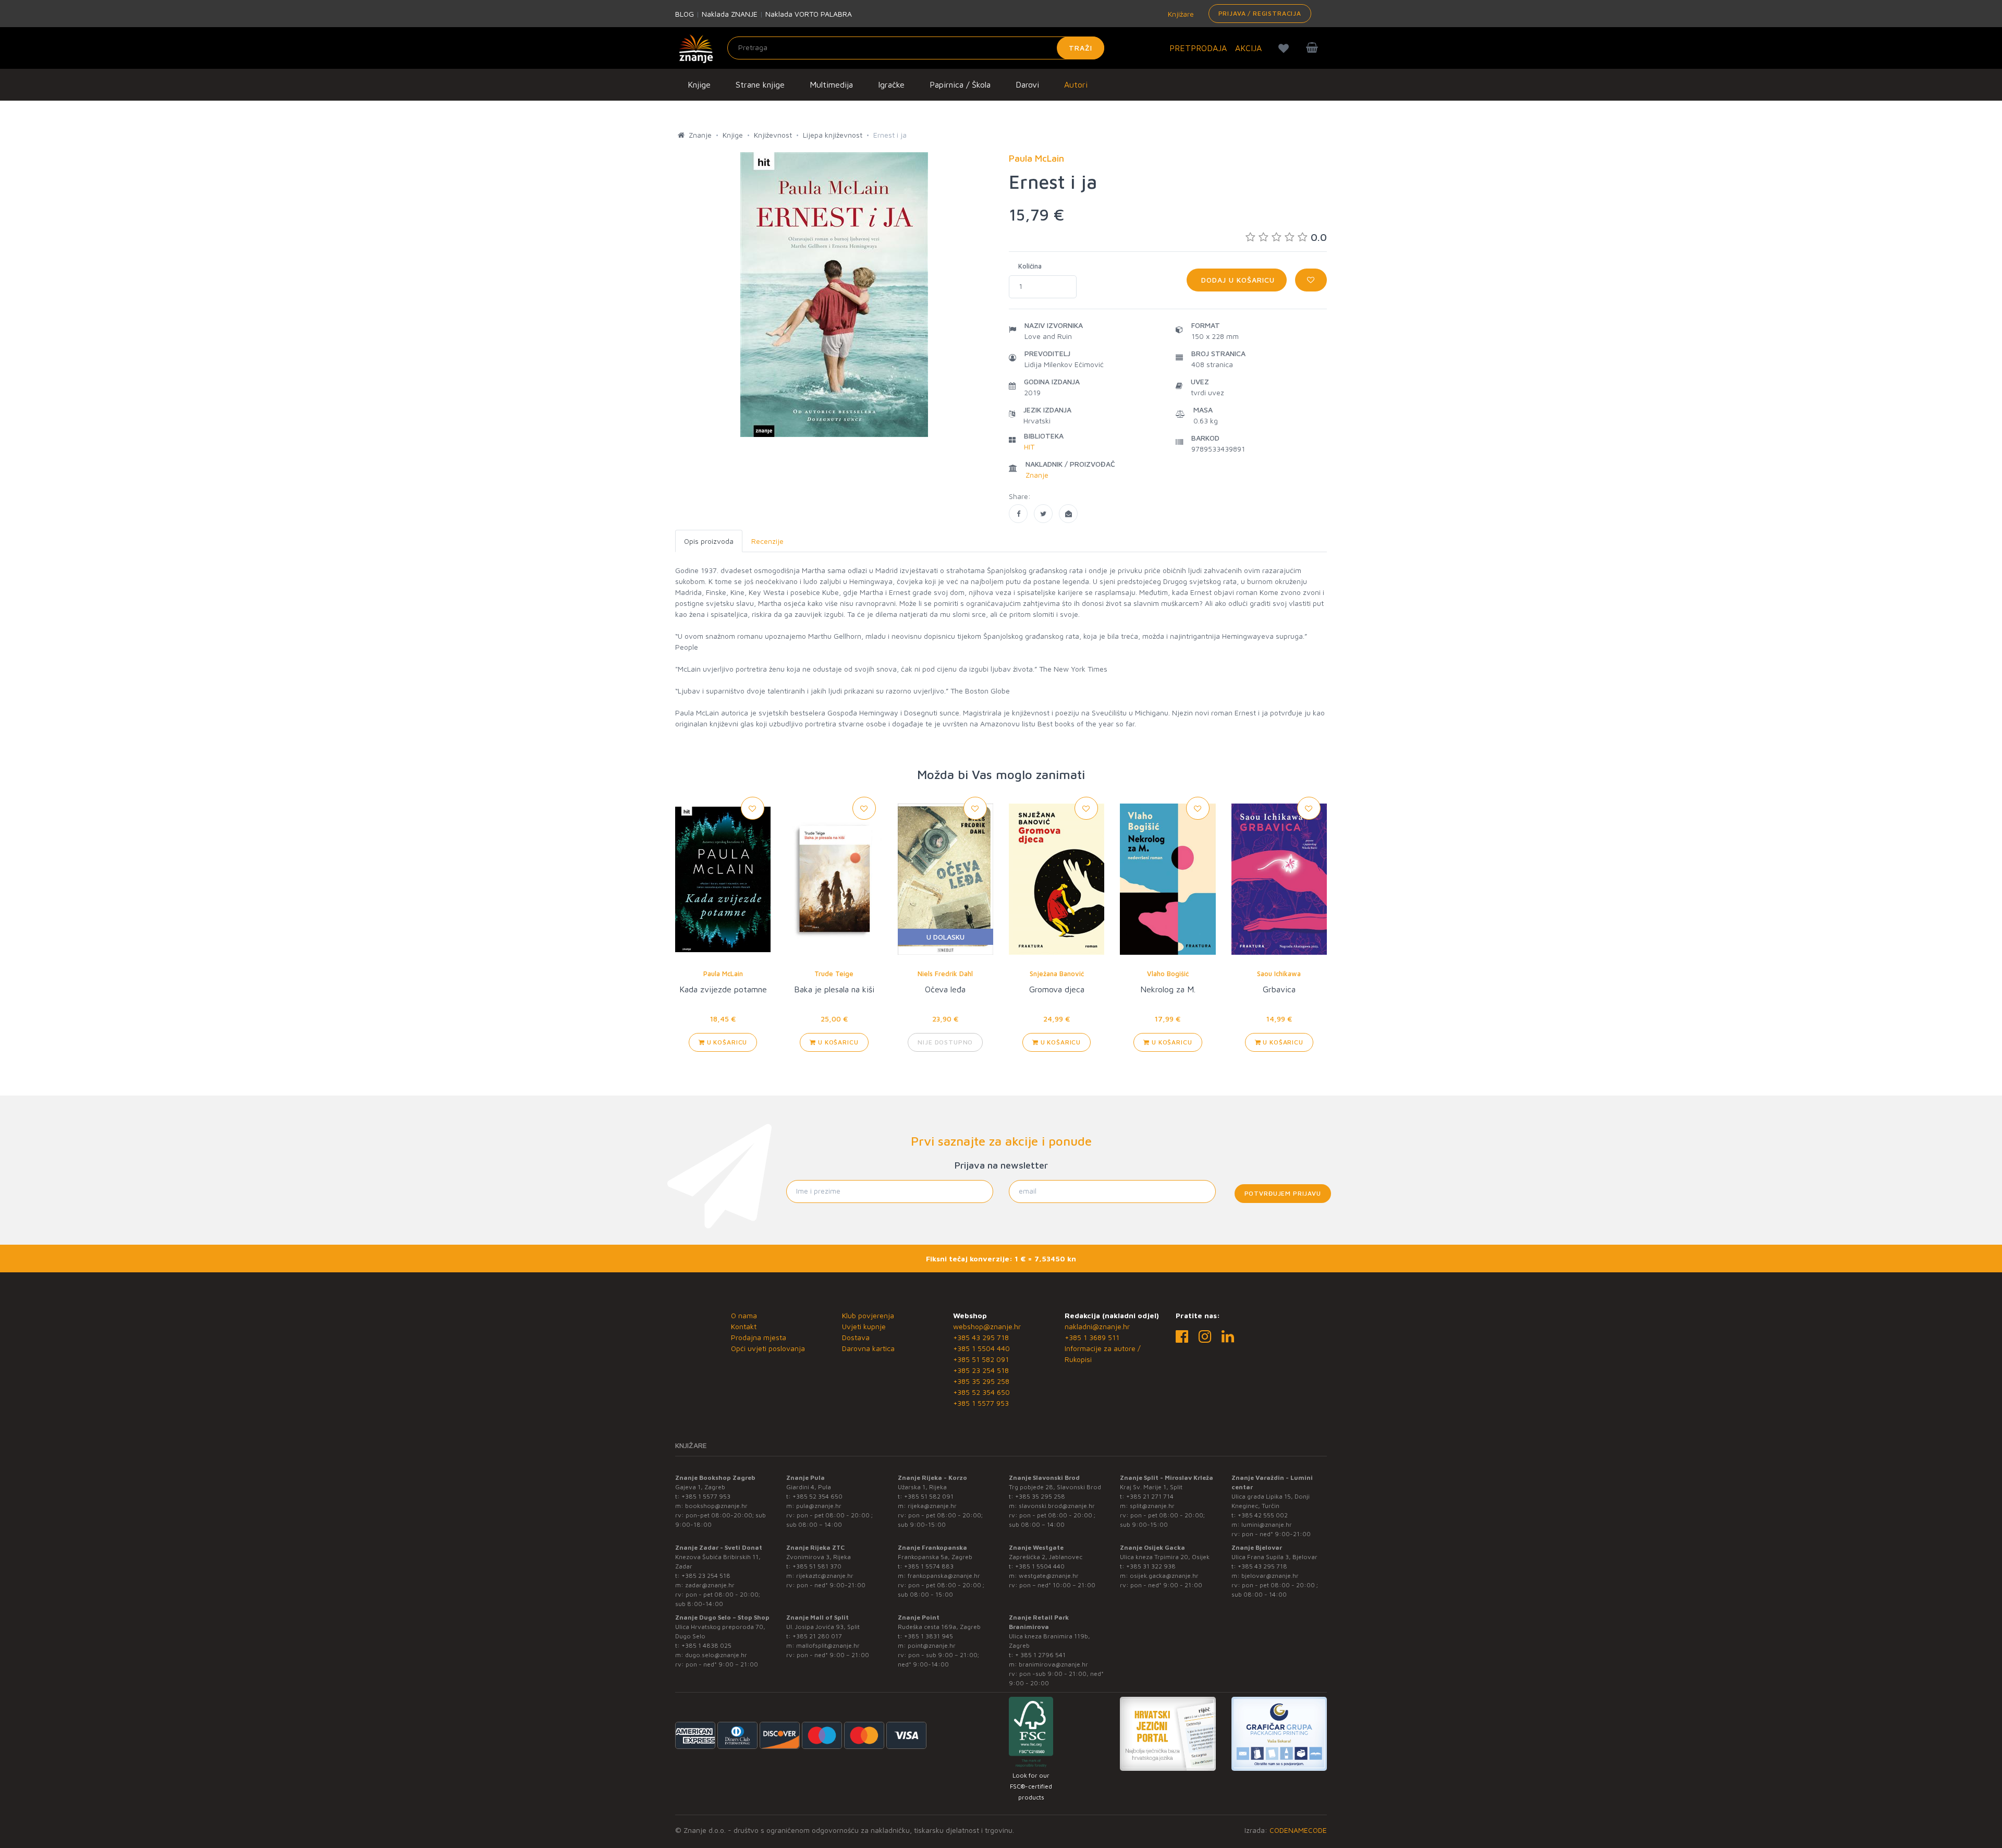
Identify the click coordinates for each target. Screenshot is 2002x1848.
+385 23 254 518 (981, 1370)
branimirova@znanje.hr (1053, 1664)
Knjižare (1180, 14)
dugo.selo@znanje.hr (716, 1655)
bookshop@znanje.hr (716, 1506)
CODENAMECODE (1298, 1830)
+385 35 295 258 (981, 1381)
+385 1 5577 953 (981, 1403)
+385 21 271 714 (1150, 1496)
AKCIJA (1248, 48)
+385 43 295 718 (981, 1337)
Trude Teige (834, 974)
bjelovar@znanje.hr (1270, 1576)
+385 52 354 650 (981, 1392)
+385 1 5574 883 (929, 1566)
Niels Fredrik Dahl (945, 974)
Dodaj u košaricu (1237, 280)
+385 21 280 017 (817, 1636)
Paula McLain (723, 974)
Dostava (856, 1337)
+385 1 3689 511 (1092, 1337)
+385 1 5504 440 (981, 1348)
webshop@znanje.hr (987, 1326)
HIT (1029, 447)
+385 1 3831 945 (929, 1636)
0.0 (1319, 237)
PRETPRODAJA (1198, 48)
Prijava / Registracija (1260, 13)
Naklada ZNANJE (730, 14)
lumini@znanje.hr (1267, 1524)
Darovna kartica (868, 1348)
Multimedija (831, 84)
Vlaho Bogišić (1168, 974)
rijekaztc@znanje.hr (825, 1576)
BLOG (685, 14)
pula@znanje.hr (819, 1506)
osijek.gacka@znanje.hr (1164, 1576)
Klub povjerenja (868, 1315)
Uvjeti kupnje (864, 1326)
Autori (1076, 84)
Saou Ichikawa (1279, 974)
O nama (744, 1315)
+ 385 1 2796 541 (1040, 1655)
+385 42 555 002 (1263, 1515)
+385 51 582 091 (981, 1359)
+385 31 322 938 (1151, 1566)
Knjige (699, 84)
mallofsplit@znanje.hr (828, 1645)
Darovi (1027, 84)
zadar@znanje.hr (710, 1585)
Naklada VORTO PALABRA (809, 14)
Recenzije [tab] (767, 541)
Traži (1081, 48)
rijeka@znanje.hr (932, 1506)
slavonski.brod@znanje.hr (1057, 1506)
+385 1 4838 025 (706, 1645)
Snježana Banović (1057, 974)
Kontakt (744, 1326)
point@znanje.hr (932, 1645)
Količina (1030, 266)
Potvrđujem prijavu (1283, 1193)
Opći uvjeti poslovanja (768, 1348)
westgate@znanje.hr (1049, 1576)
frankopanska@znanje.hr (944, 1576)
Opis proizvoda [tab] (709, 541)
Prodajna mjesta (759, 1337)
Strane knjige (760, 84)
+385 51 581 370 (817, 1566)
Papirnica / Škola (960, 84)
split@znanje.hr (1152, 1506)
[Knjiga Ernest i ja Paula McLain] (1018, 514)
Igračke (891, 84)
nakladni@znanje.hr (1097, 1326)
